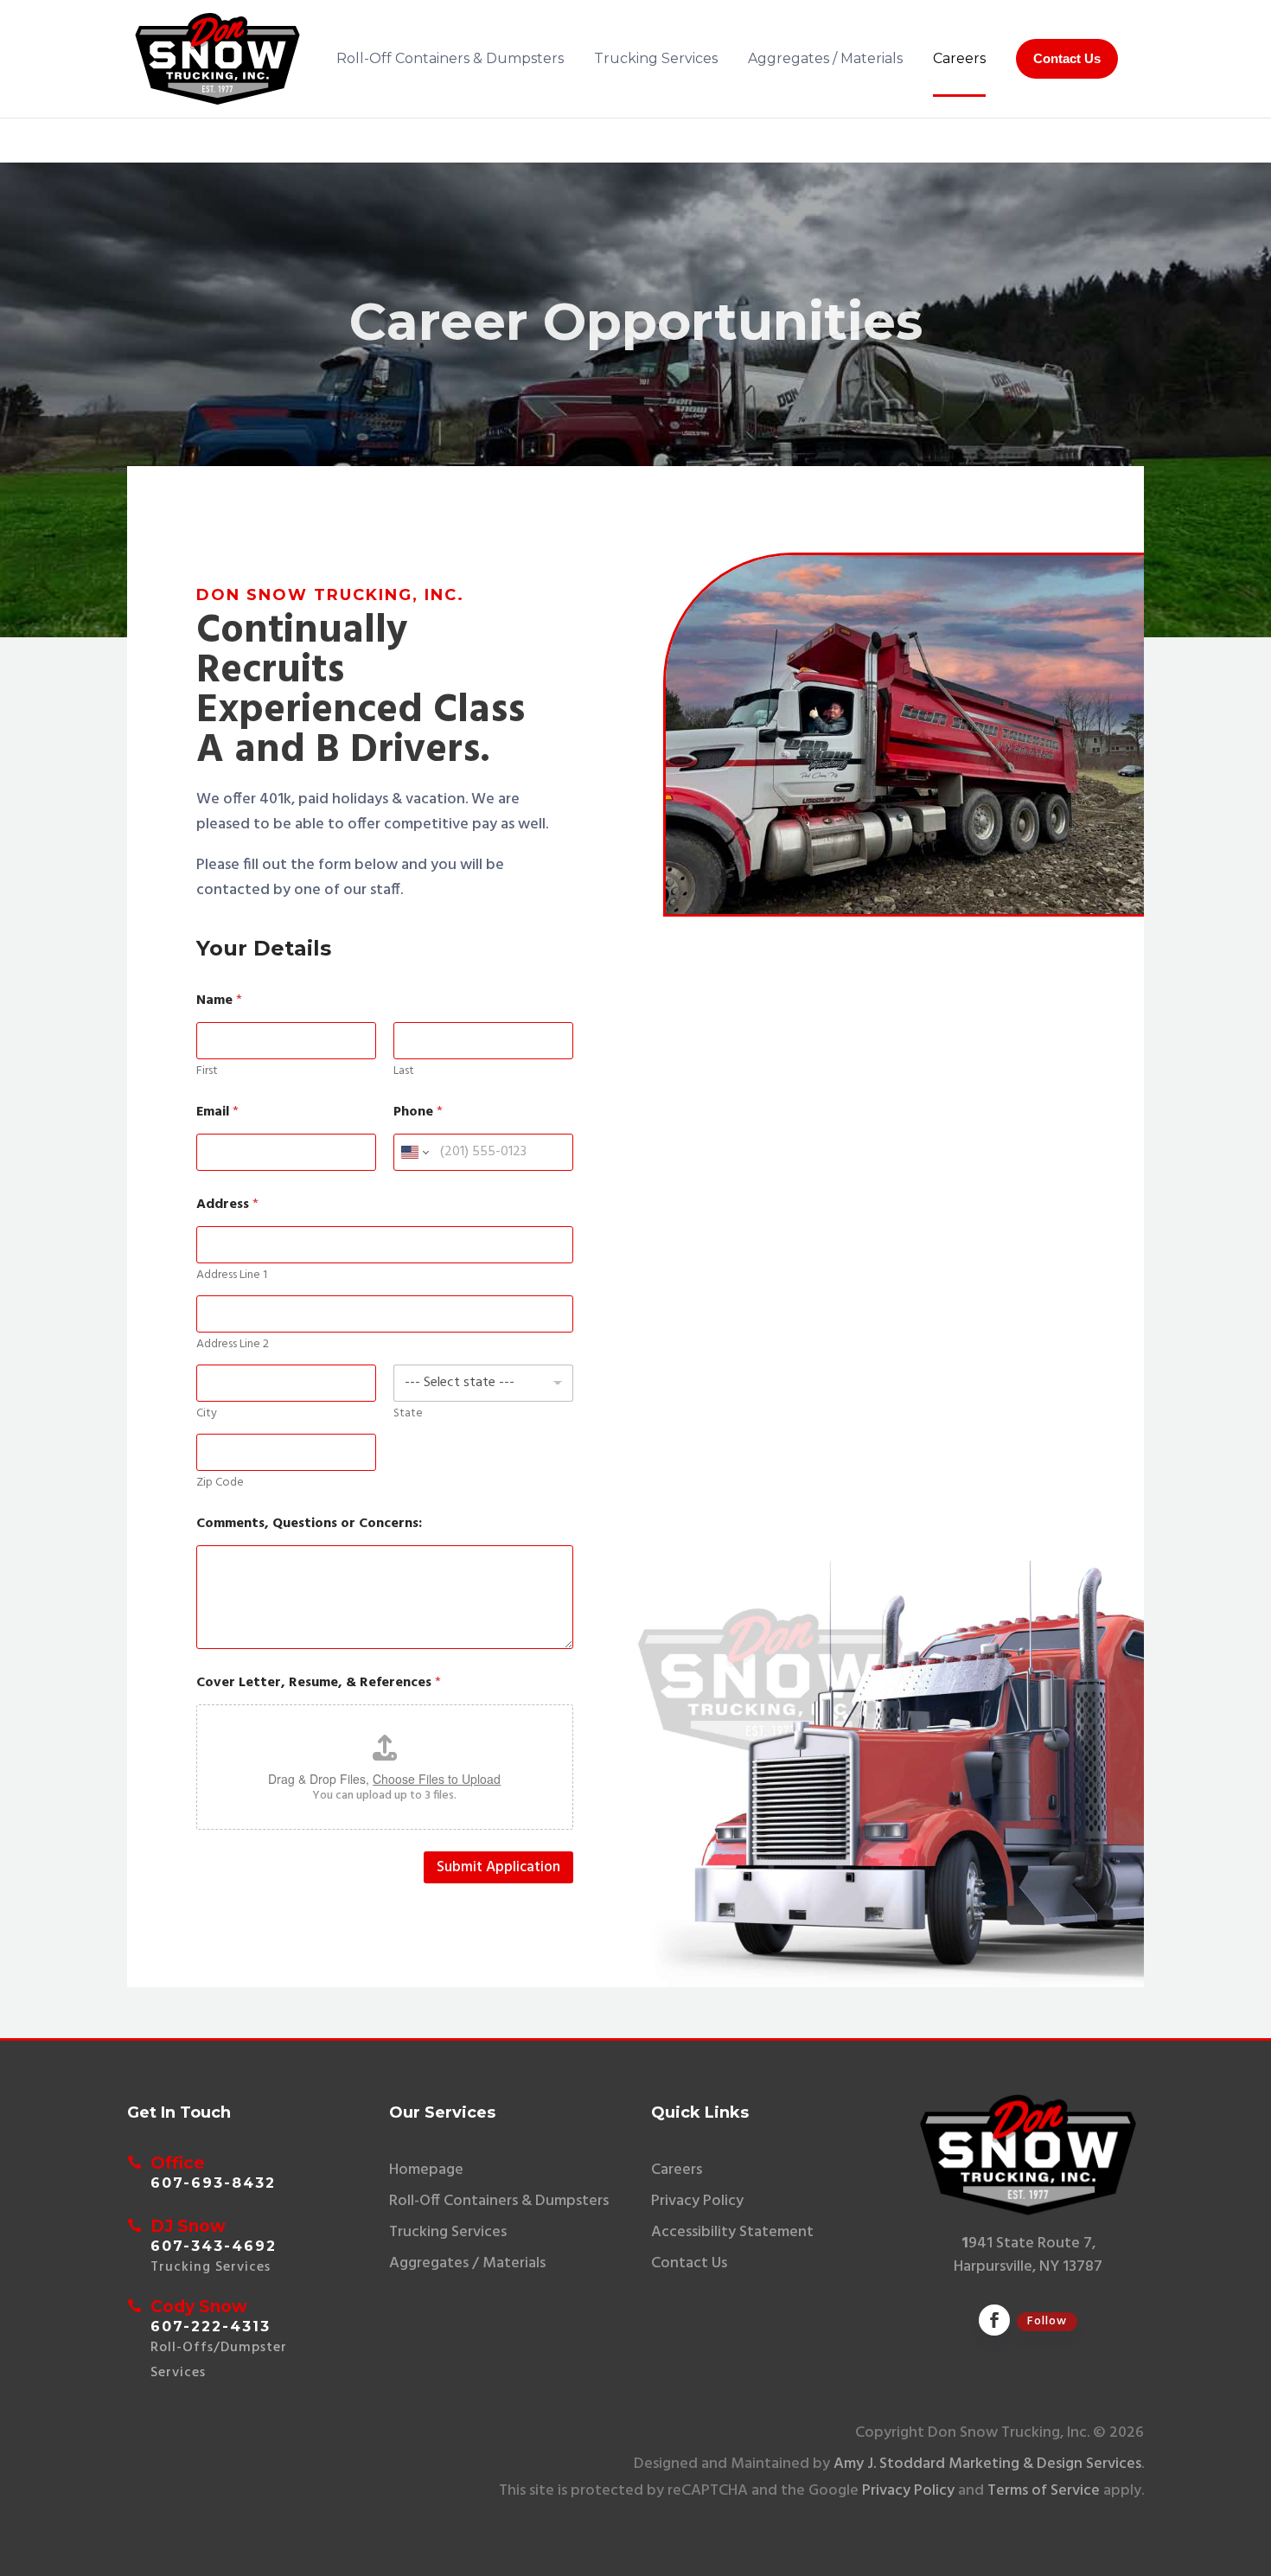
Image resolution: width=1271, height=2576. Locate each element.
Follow (1047, 2322)
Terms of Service (1044, 2491)
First (207, 1071)
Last (404, 1071)
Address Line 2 (233, 1344)
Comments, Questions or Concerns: (309, 1524)
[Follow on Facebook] (994, 2320)
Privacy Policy (908, 2491)
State (408, 1413)
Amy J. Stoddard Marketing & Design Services (987, 2464)
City (207, 1413)
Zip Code (220, 1483)
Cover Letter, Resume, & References (319, 1683)
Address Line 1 (232, 1275)
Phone (418, 1112)
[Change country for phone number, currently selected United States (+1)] (414, 1152)
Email (217, 1112)
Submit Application (498, 1867)
